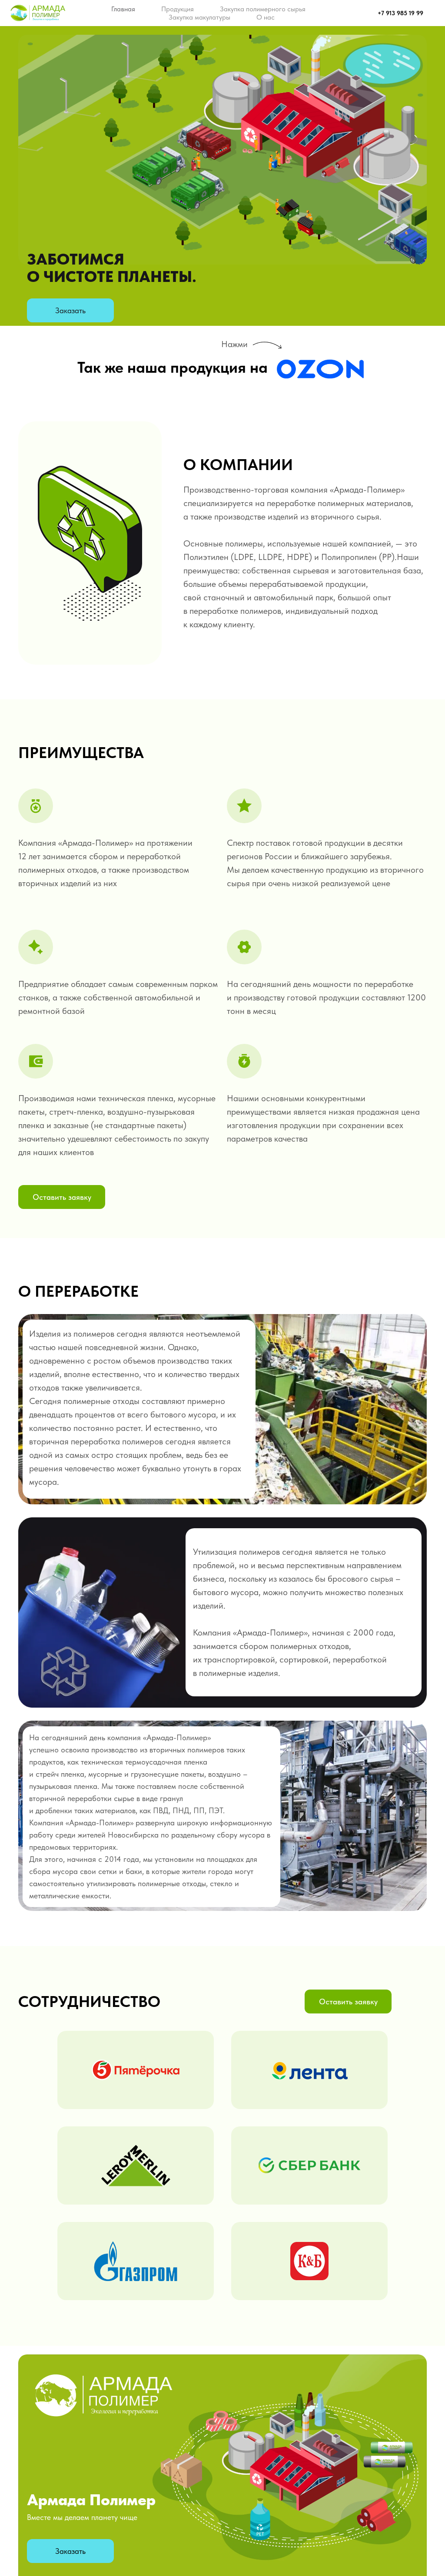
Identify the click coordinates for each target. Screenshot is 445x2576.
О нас (266, 17)
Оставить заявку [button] (62, 1197)
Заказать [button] (70, 310)
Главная (123, 9)
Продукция (178, 9)
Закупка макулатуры (199, 17)
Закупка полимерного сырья (263, 9)
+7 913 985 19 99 (400, 13)
